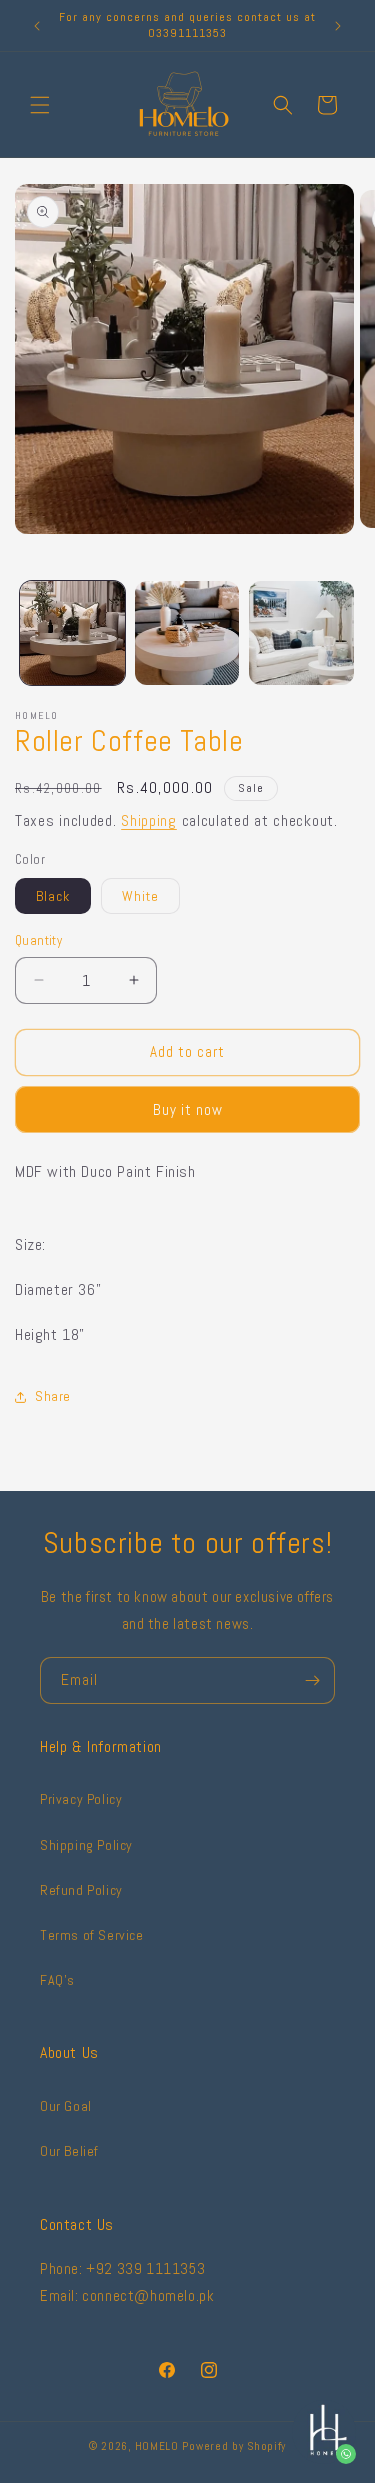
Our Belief (69, 2151)
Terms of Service (92, 1935)
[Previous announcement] (37, 26)
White (140, 896)
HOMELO (159, 2446)
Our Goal (66, 2106)
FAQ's (57, 1980)
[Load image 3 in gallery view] (301, 633)
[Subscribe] (312, 1680)
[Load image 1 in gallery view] (72, 633)
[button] (40, 105)
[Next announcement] (338, 26)
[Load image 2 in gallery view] (187, 633)
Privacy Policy (81, 1799)
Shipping (149, 820)
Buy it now (188, 1109)
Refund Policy (81, 1890)
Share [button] (53, 1396)
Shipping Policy (86, 1845)
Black (53, 896)
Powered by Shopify (234, 2446)
